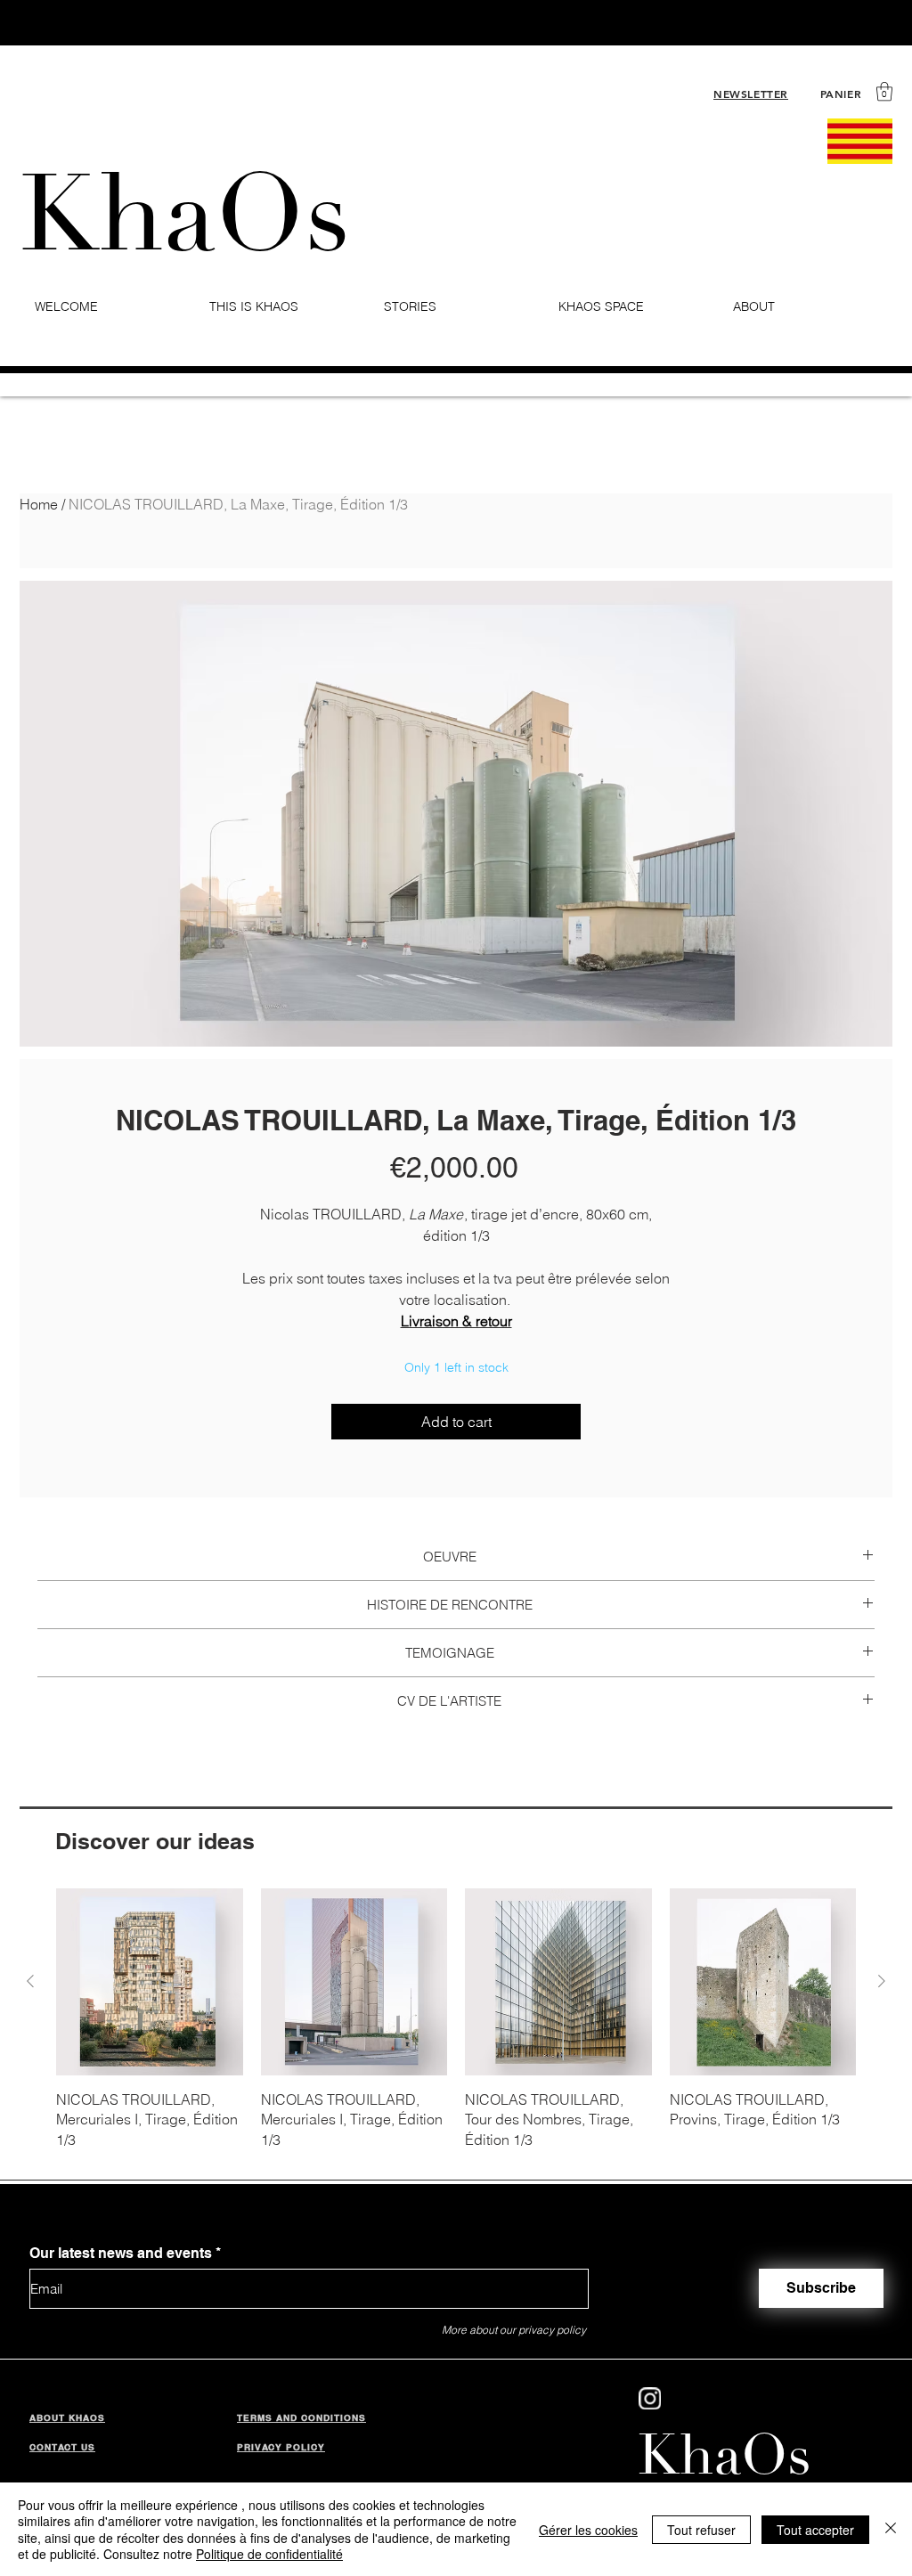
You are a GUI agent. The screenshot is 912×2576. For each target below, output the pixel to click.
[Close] (891, 2529)
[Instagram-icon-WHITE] (650, 2398)
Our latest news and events (121, 2254)
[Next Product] (882, 1981)
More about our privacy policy (514, 2330)
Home (39, 504)
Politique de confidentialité (269, 2554)
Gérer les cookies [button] (588, 2530)
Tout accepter (815, 2530)
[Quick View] (150, 1982)
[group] (456, 2019)
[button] (884, 91)
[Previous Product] (30, 1981)
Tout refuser (701, 2530)
